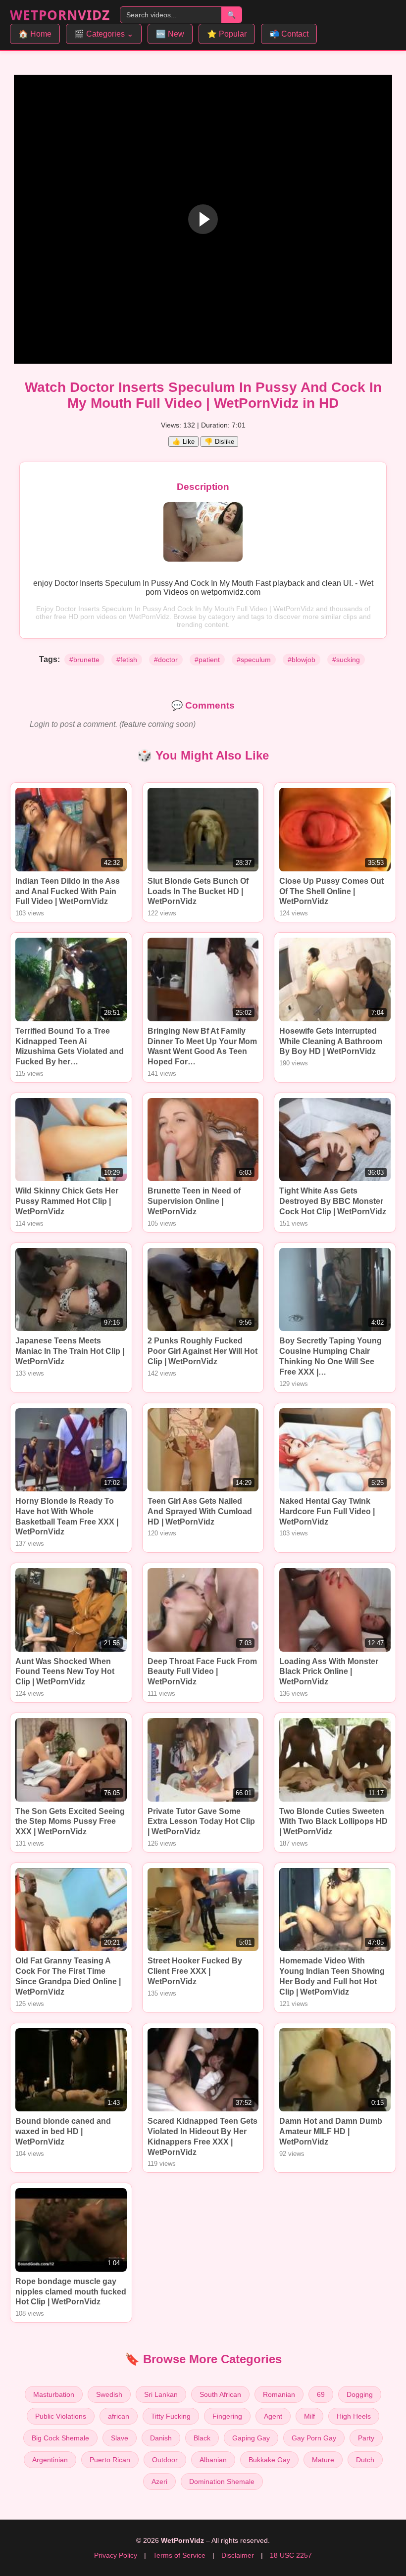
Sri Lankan (161, 2394)
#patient (207, 660)
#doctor (166, 660)
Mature (323, 2460)
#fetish (127, 660)
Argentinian (50, 2460)
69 (321, 2394)
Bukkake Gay (269, 2460)
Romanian (279, 2394)
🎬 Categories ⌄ (104, 34)
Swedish (109, 2394)
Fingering (227, 2416)
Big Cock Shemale (60, 2438)
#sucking (346, 660)
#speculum (254, 660)
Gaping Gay (251, 2438)
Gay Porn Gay (314, 2438)
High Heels (354, 2416)
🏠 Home (35, 34)
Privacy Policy (116, 2555)
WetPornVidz (60, 15)
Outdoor (165, 2460)
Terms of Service (179, 2555)
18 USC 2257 (291, 2555)
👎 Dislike (219, 442)
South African (220, 2394)
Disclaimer (238, 2555)
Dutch (365, 2460)
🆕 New (170, 34)
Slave (120, 2438)
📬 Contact (289, 34)
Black (202, 2438)
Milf (309, 2416)
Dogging (360, 2394)
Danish (161, 2438)
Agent (273, 2416)
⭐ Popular (227, 34)
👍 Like (183, 442)
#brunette (84, 660)
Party (366, 2438)
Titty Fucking (171, 2416)
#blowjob (302, 660)
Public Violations (61, 2416)
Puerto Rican (110, 2460)
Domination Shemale (222, 2481)
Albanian (213, 2460)
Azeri (159, 2481)
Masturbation (54, 2394)
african (119, 2416)
